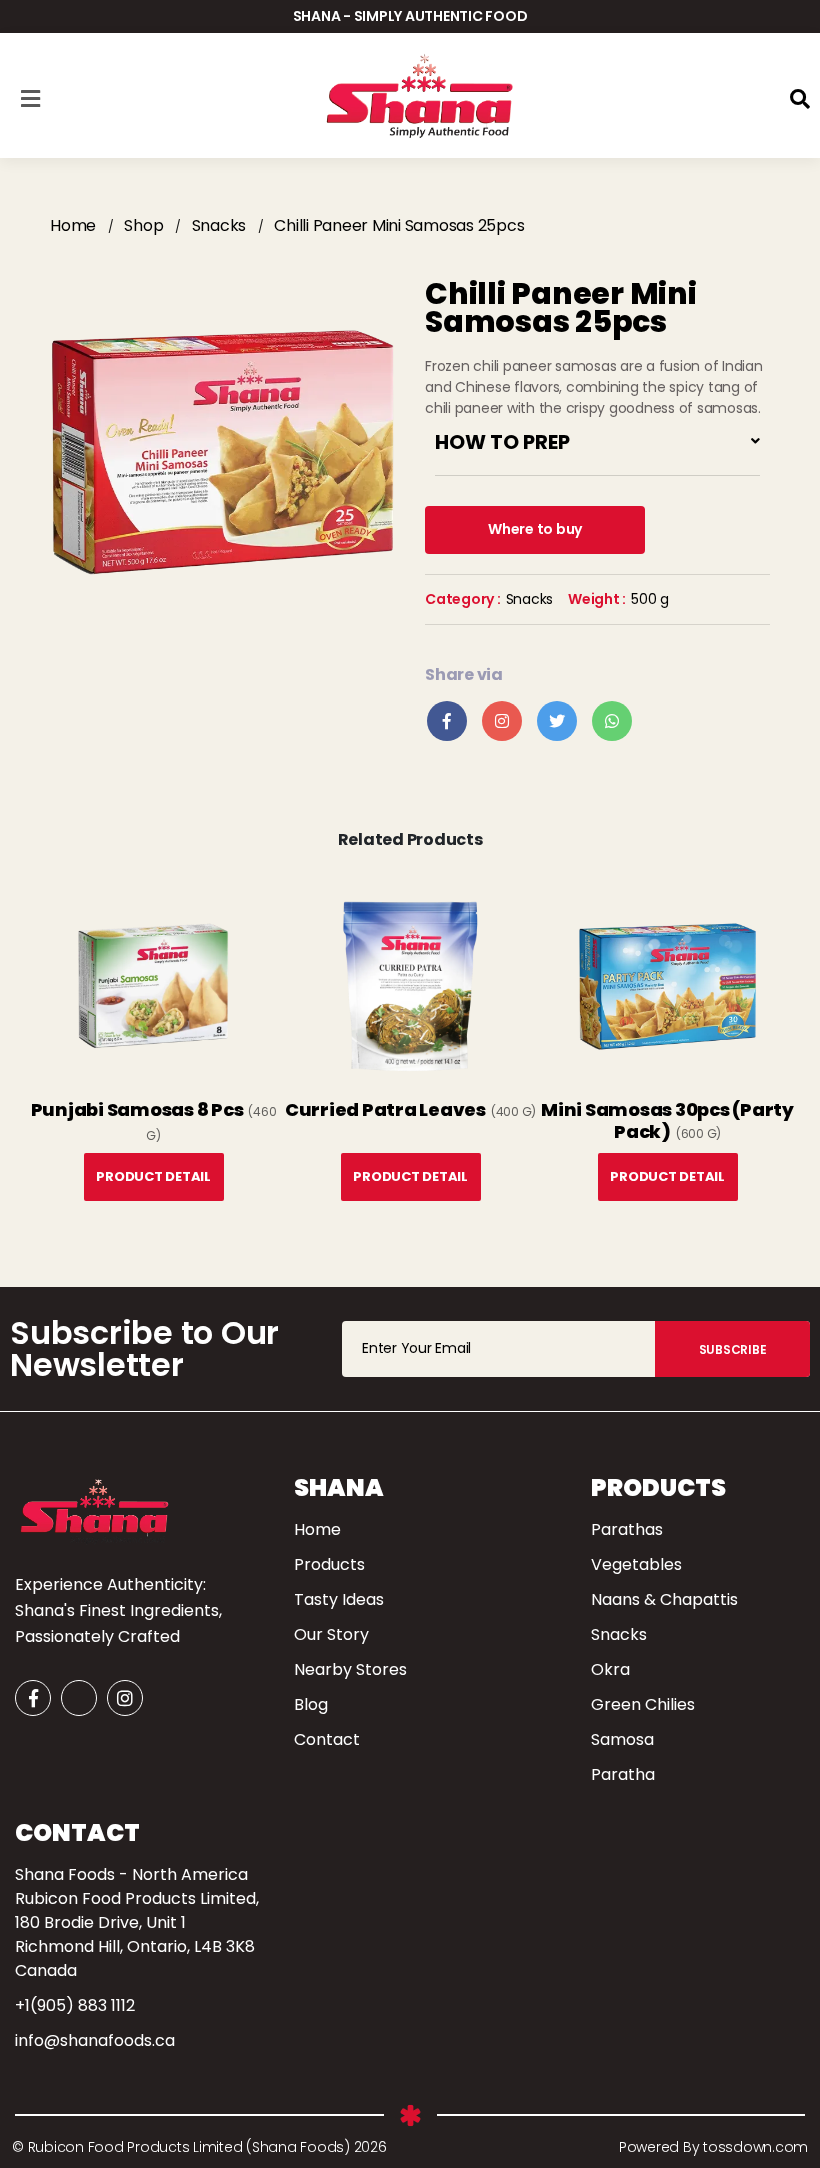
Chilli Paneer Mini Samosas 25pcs (399, 225)
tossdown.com (753, 2147)
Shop (143, 225)
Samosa (622, 1739)
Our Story (331, 1634)
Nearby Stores (350, 1669)
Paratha (623, 1774)
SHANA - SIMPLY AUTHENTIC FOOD (410, 16)
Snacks (219, 225)
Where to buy (535, 529)
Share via (464, 674)
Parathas (627, 1529)
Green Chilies (643, 1704)
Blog (311, 1704)
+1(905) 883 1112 (75, 2005)
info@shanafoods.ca (95, 2040)
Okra (610, 1669)
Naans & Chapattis (664, 1599)
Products (329, 1564)
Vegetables (636, 1564)
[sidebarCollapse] (30, 95)
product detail (153, 1176)
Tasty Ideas (339, 1599)
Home (73, 225)
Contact (327, 1739)
